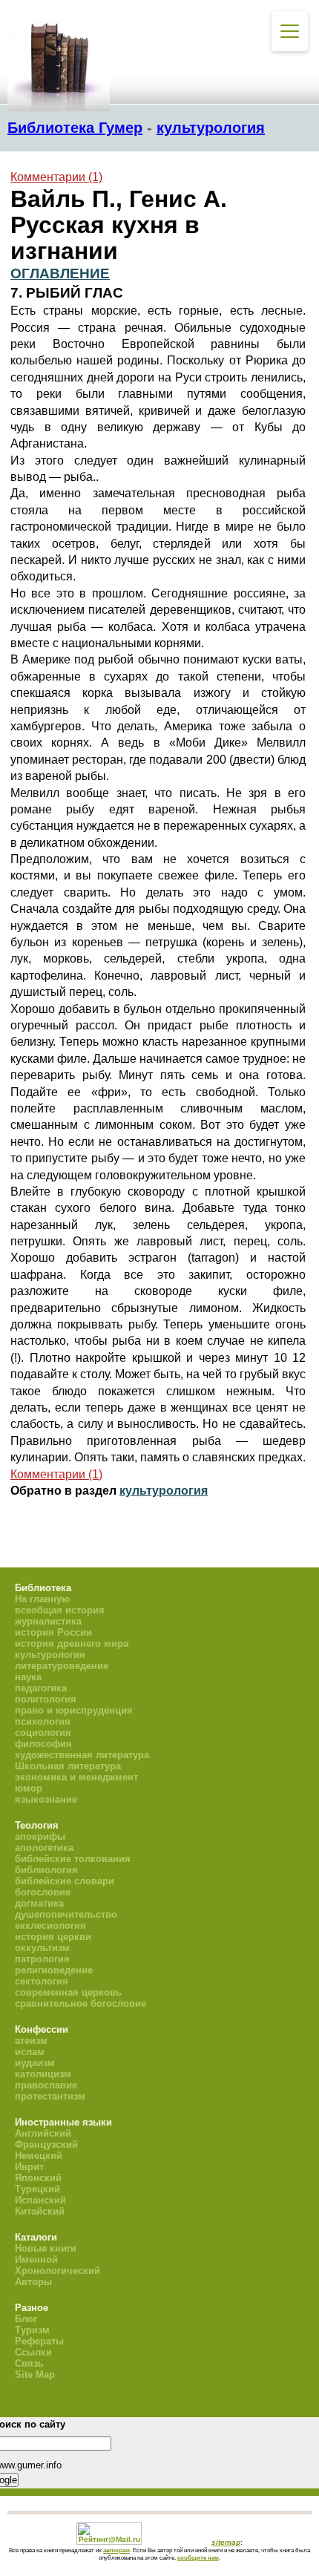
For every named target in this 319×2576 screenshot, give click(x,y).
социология (43, 1733)
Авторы (33, 2282)
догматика (39, 1903)
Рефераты (39, 2341)
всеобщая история (60, 1610)
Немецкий (39, 2156)
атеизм (31, 2041)
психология (43, 1721)
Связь (29, 2363)
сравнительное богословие (80, 2003)
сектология (42, 1981)
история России (53, 1632)
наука (28, 1677)
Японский (38, 2178)
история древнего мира (72, 1643)
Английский (43, 2133)
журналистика (48, 1621)
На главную (42, 1599)
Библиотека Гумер (75, 128)
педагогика (41, 1688)
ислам (30, 2052)
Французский (46, 2144)
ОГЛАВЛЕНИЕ (60, 273)
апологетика (44, 1848)
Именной (36, 2259)
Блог (26, 2319)
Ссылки (33, 2352)
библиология (46, 1870)
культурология (211, 128)
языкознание (46, 1799)
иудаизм (35, 2063)
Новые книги (46, 2248)
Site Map (35, 2375)
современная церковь (68, 1992)
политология (46, 1699)
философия (43, 1744)
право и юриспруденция (74, 1710)
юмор (29, 1788)
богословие (43, 1892)
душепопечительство (66, 1914)
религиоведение (54, 1970)
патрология (42, 1959)
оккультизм (42, 1948)
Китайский (40, 2211)
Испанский (40, 2200)
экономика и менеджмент (76, 1777)
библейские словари (65, 1881)
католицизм (43, 2074)
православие (46, 2085)
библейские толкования (73, 1859)
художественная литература (82, 1755)
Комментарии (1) (56, 177)
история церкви (53, 1937)
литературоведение (62, 1666)
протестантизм (50, 2096)
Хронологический (57, 2271)
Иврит (29, 2167)
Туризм (32, 2330)
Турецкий (37, 2189)
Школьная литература (68, 1766)
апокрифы (40, 1836)
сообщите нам (198, 2557)
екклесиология (50, 1926)
